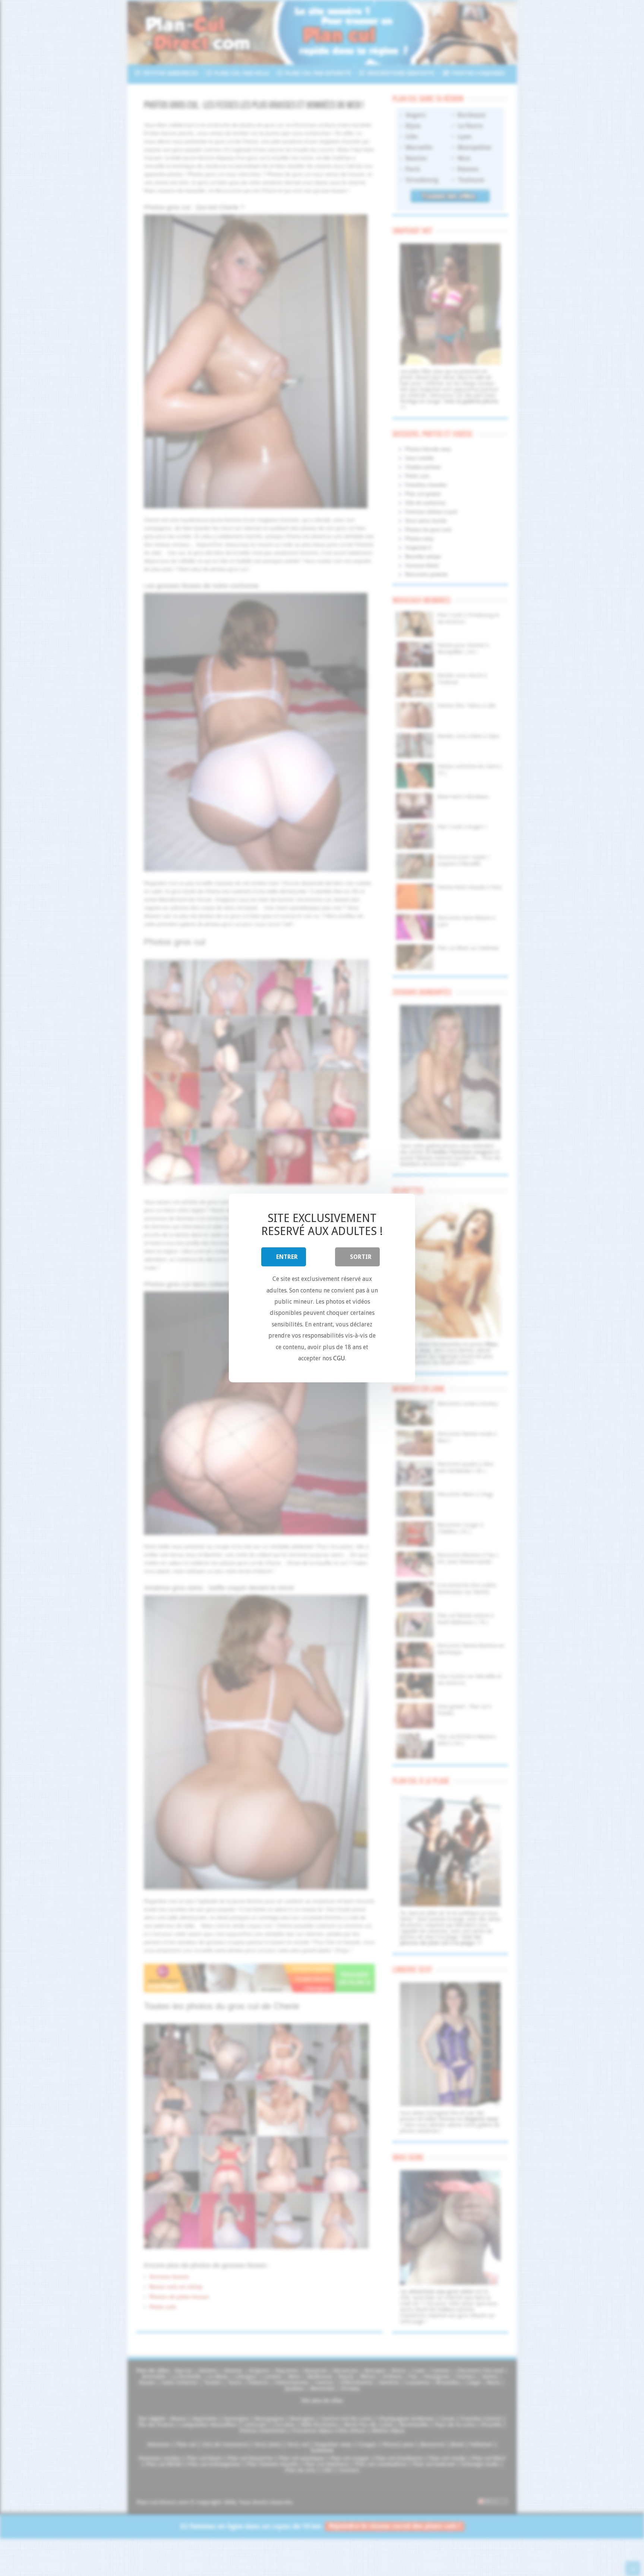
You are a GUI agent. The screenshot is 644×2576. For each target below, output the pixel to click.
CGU (339, 1358)
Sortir (361, 1257)
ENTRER (287, 1257)
